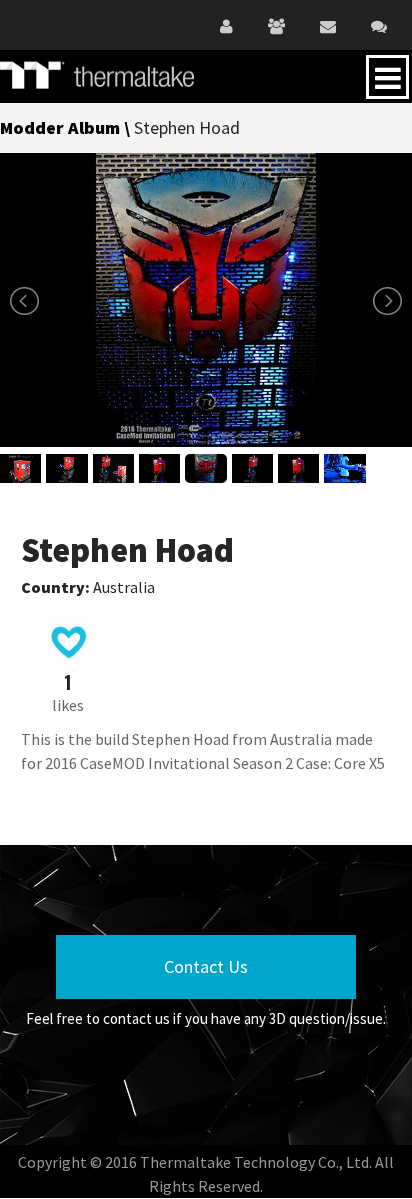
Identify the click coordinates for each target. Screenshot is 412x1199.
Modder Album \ (67, 127)
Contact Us (206, 966)
